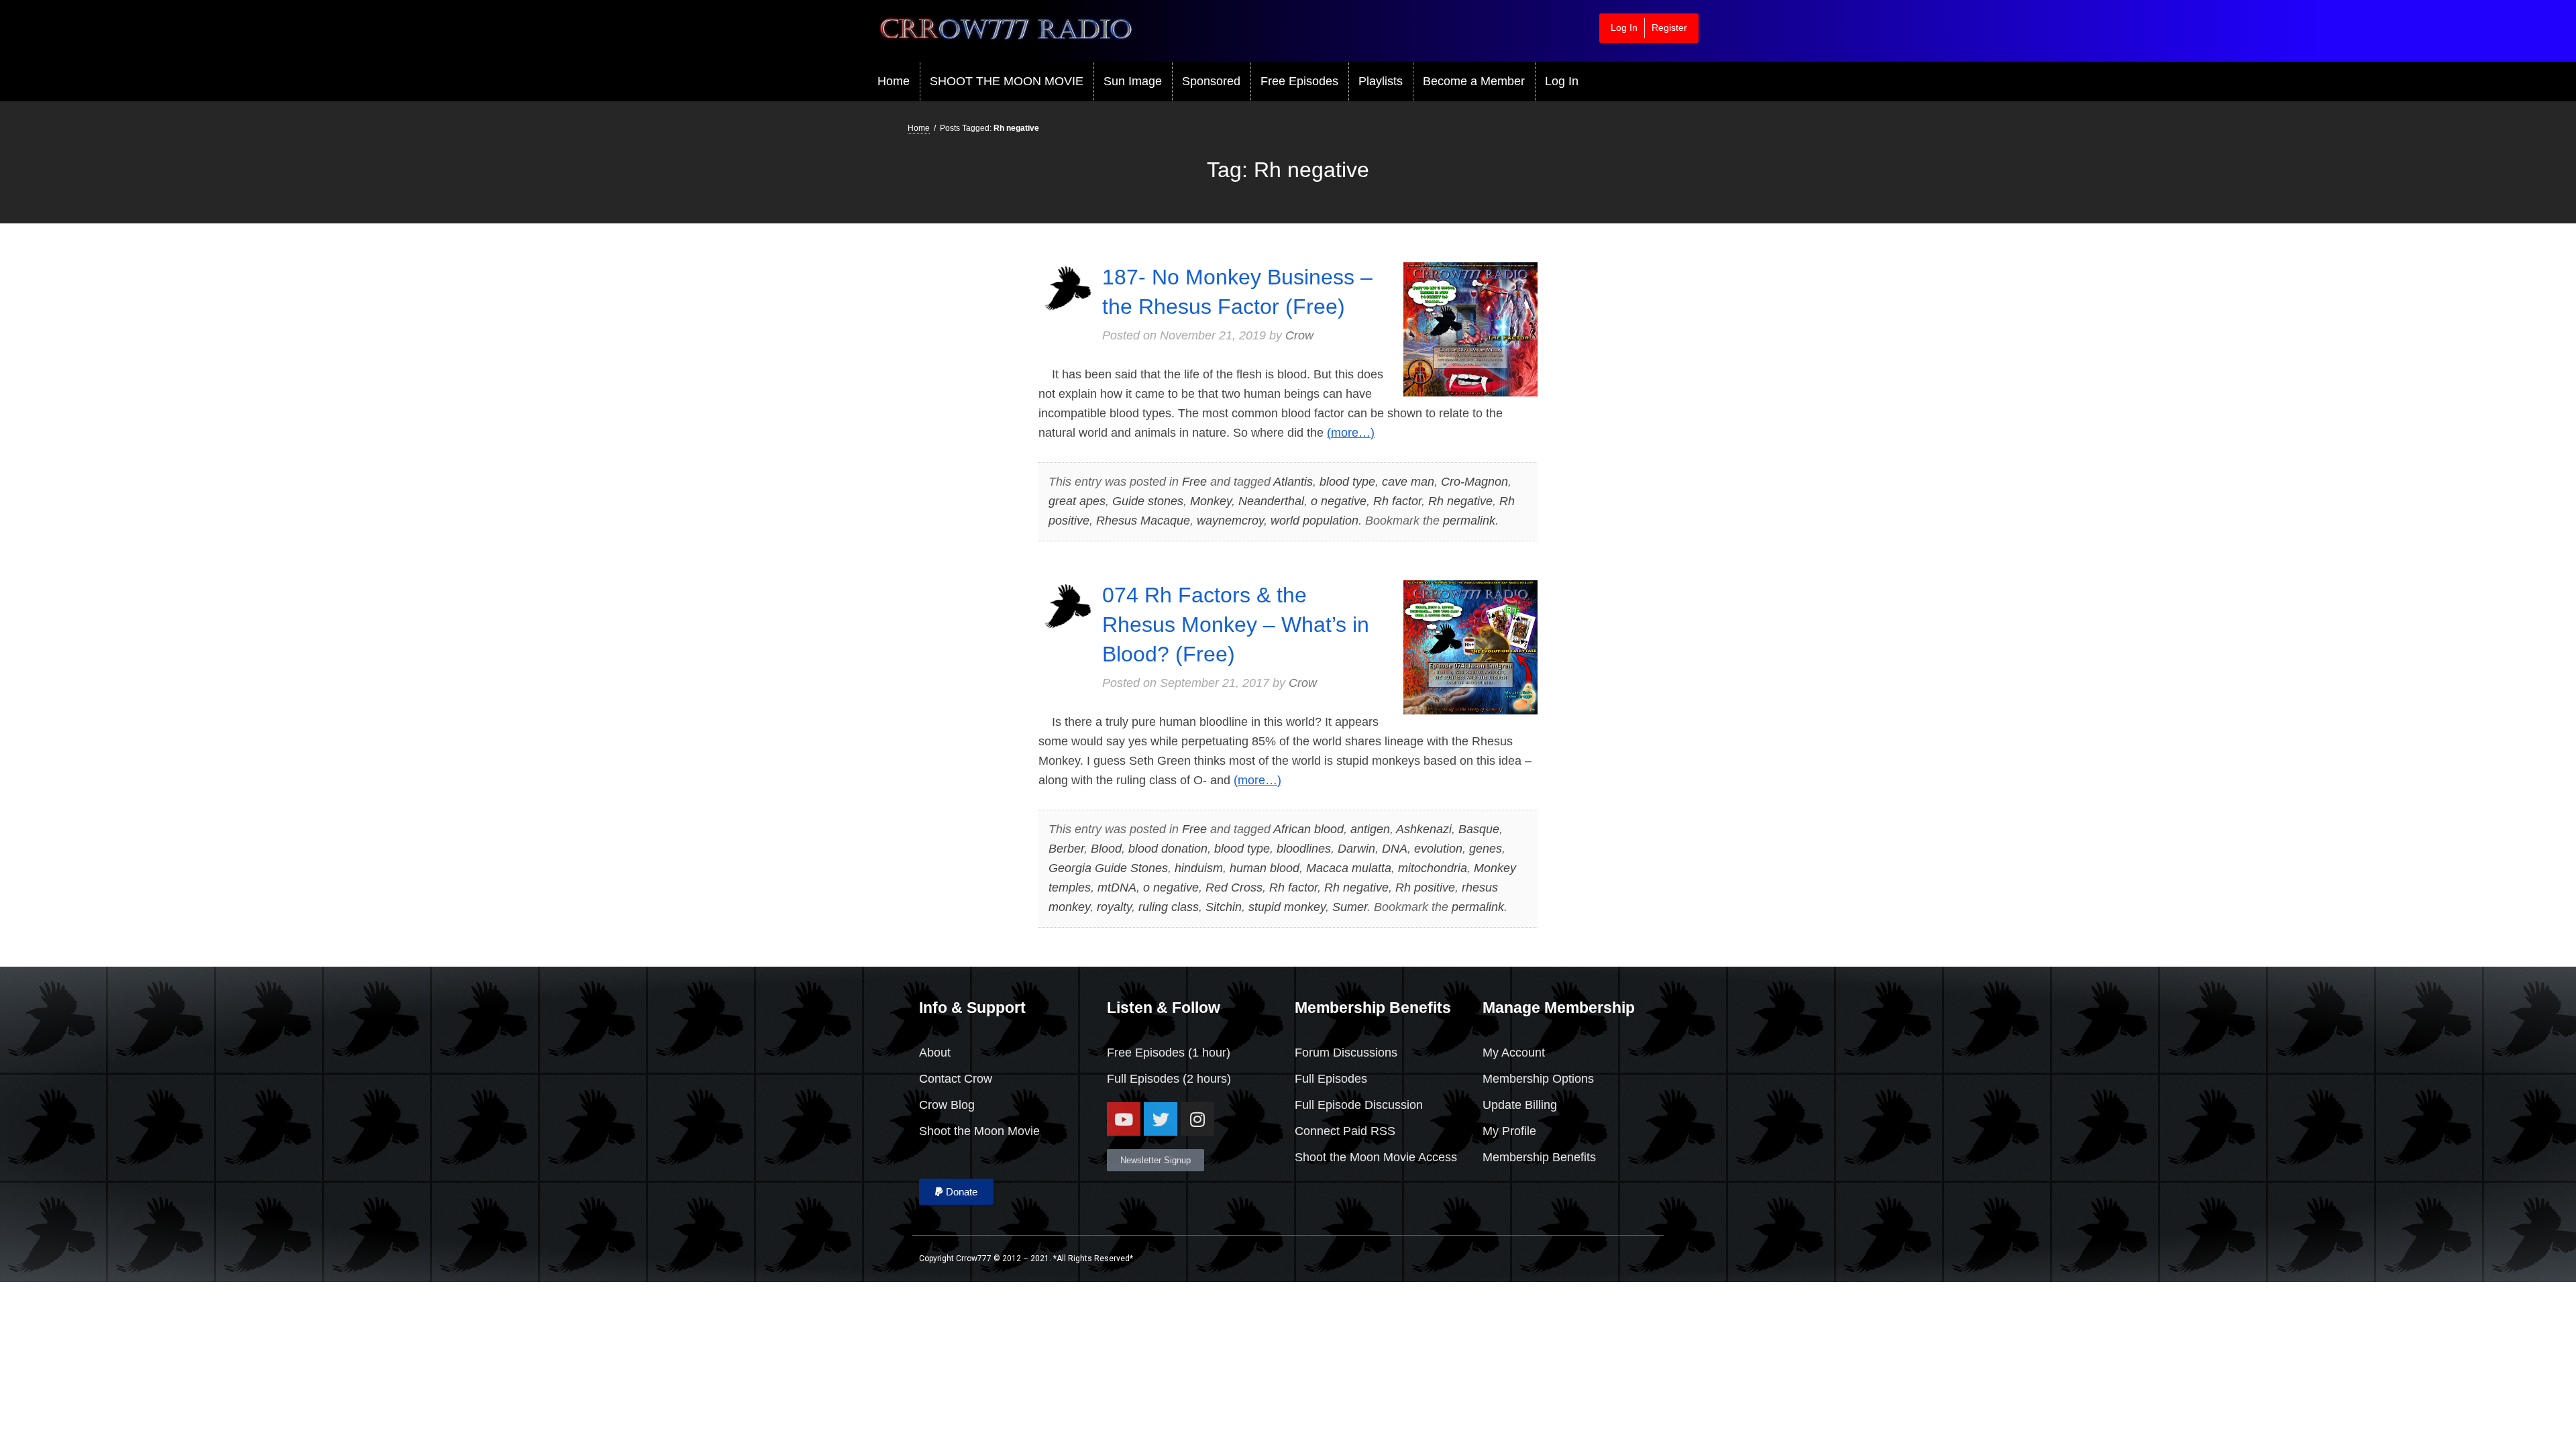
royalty (1114, 907)
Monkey (1211, 501)
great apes (1077, 501)
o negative (1339, 501)
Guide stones (1148, 501)
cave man (1408, 482)
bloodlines (1304, 849)
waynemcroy (1230, 521)
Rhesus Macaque (1143, 521)
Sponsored (1211, 81)
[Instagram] (1197, 1119)
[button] (956, 1192)
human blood (1265, 868)
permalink (1469, 521)
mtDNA (1117, 888)
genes (1486, 849)
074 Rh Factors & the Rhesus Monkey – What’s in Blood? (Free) (1236, 625)
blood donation (1168, 849)
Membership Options (1538, 1079)
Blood (1106, 849)
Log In (1624, 28)
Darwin (1356, 849)
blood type (1347, 482)
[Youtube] (1124, 1119)
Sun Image (1133, 81)
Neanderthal (1271, 501)
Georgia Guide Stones (1108, 868)
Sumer (1350, 907)
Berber (1066, 849)
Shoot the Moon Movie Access (1376, 1157)
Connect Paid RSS (1345, 1131)
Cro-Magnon (1474, 482)
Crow (1299, 335)
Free (1194, 482)
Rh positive (1425, 888)
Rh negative (1460, 501)
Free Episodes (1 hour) (1169, 1053)
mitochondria (1433, 868)
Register (1669, 28)
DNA (1395, 849)
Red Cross (1234, 888)
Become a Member (1474, 81)
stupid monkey (1287, 907)
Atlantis (1293, 482)
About (935, 1053)
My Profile (1509, 1131)
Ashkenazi (1424, 829)
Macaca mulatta (1349, 868)
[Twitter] (1161, 1119)
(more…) (1351, 433)
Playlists (1381, 81)
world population (1314, 521)
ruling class (1169, 907)
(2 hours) (1205, 1079)
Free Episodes (1299, 81)
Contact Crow (956, 1079)
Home (894, 81)
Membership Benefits (1539, 1157)
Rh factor (1397, 501)
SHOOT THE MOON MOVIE (1007, 81)
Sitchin (1224, 907)
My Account (1514, 1053)
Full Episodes (1143, 1079)
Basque (1479, 829)
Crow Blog (947, 1105)
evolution (1438, 849)
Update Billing (1520, 1105)
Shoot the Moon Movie (979, 1131)
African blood (1308, 829)
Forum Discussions (1346, 1053)
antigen (1370, 829)
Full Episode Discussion (1359, 1105)
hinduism (1199, 868)
